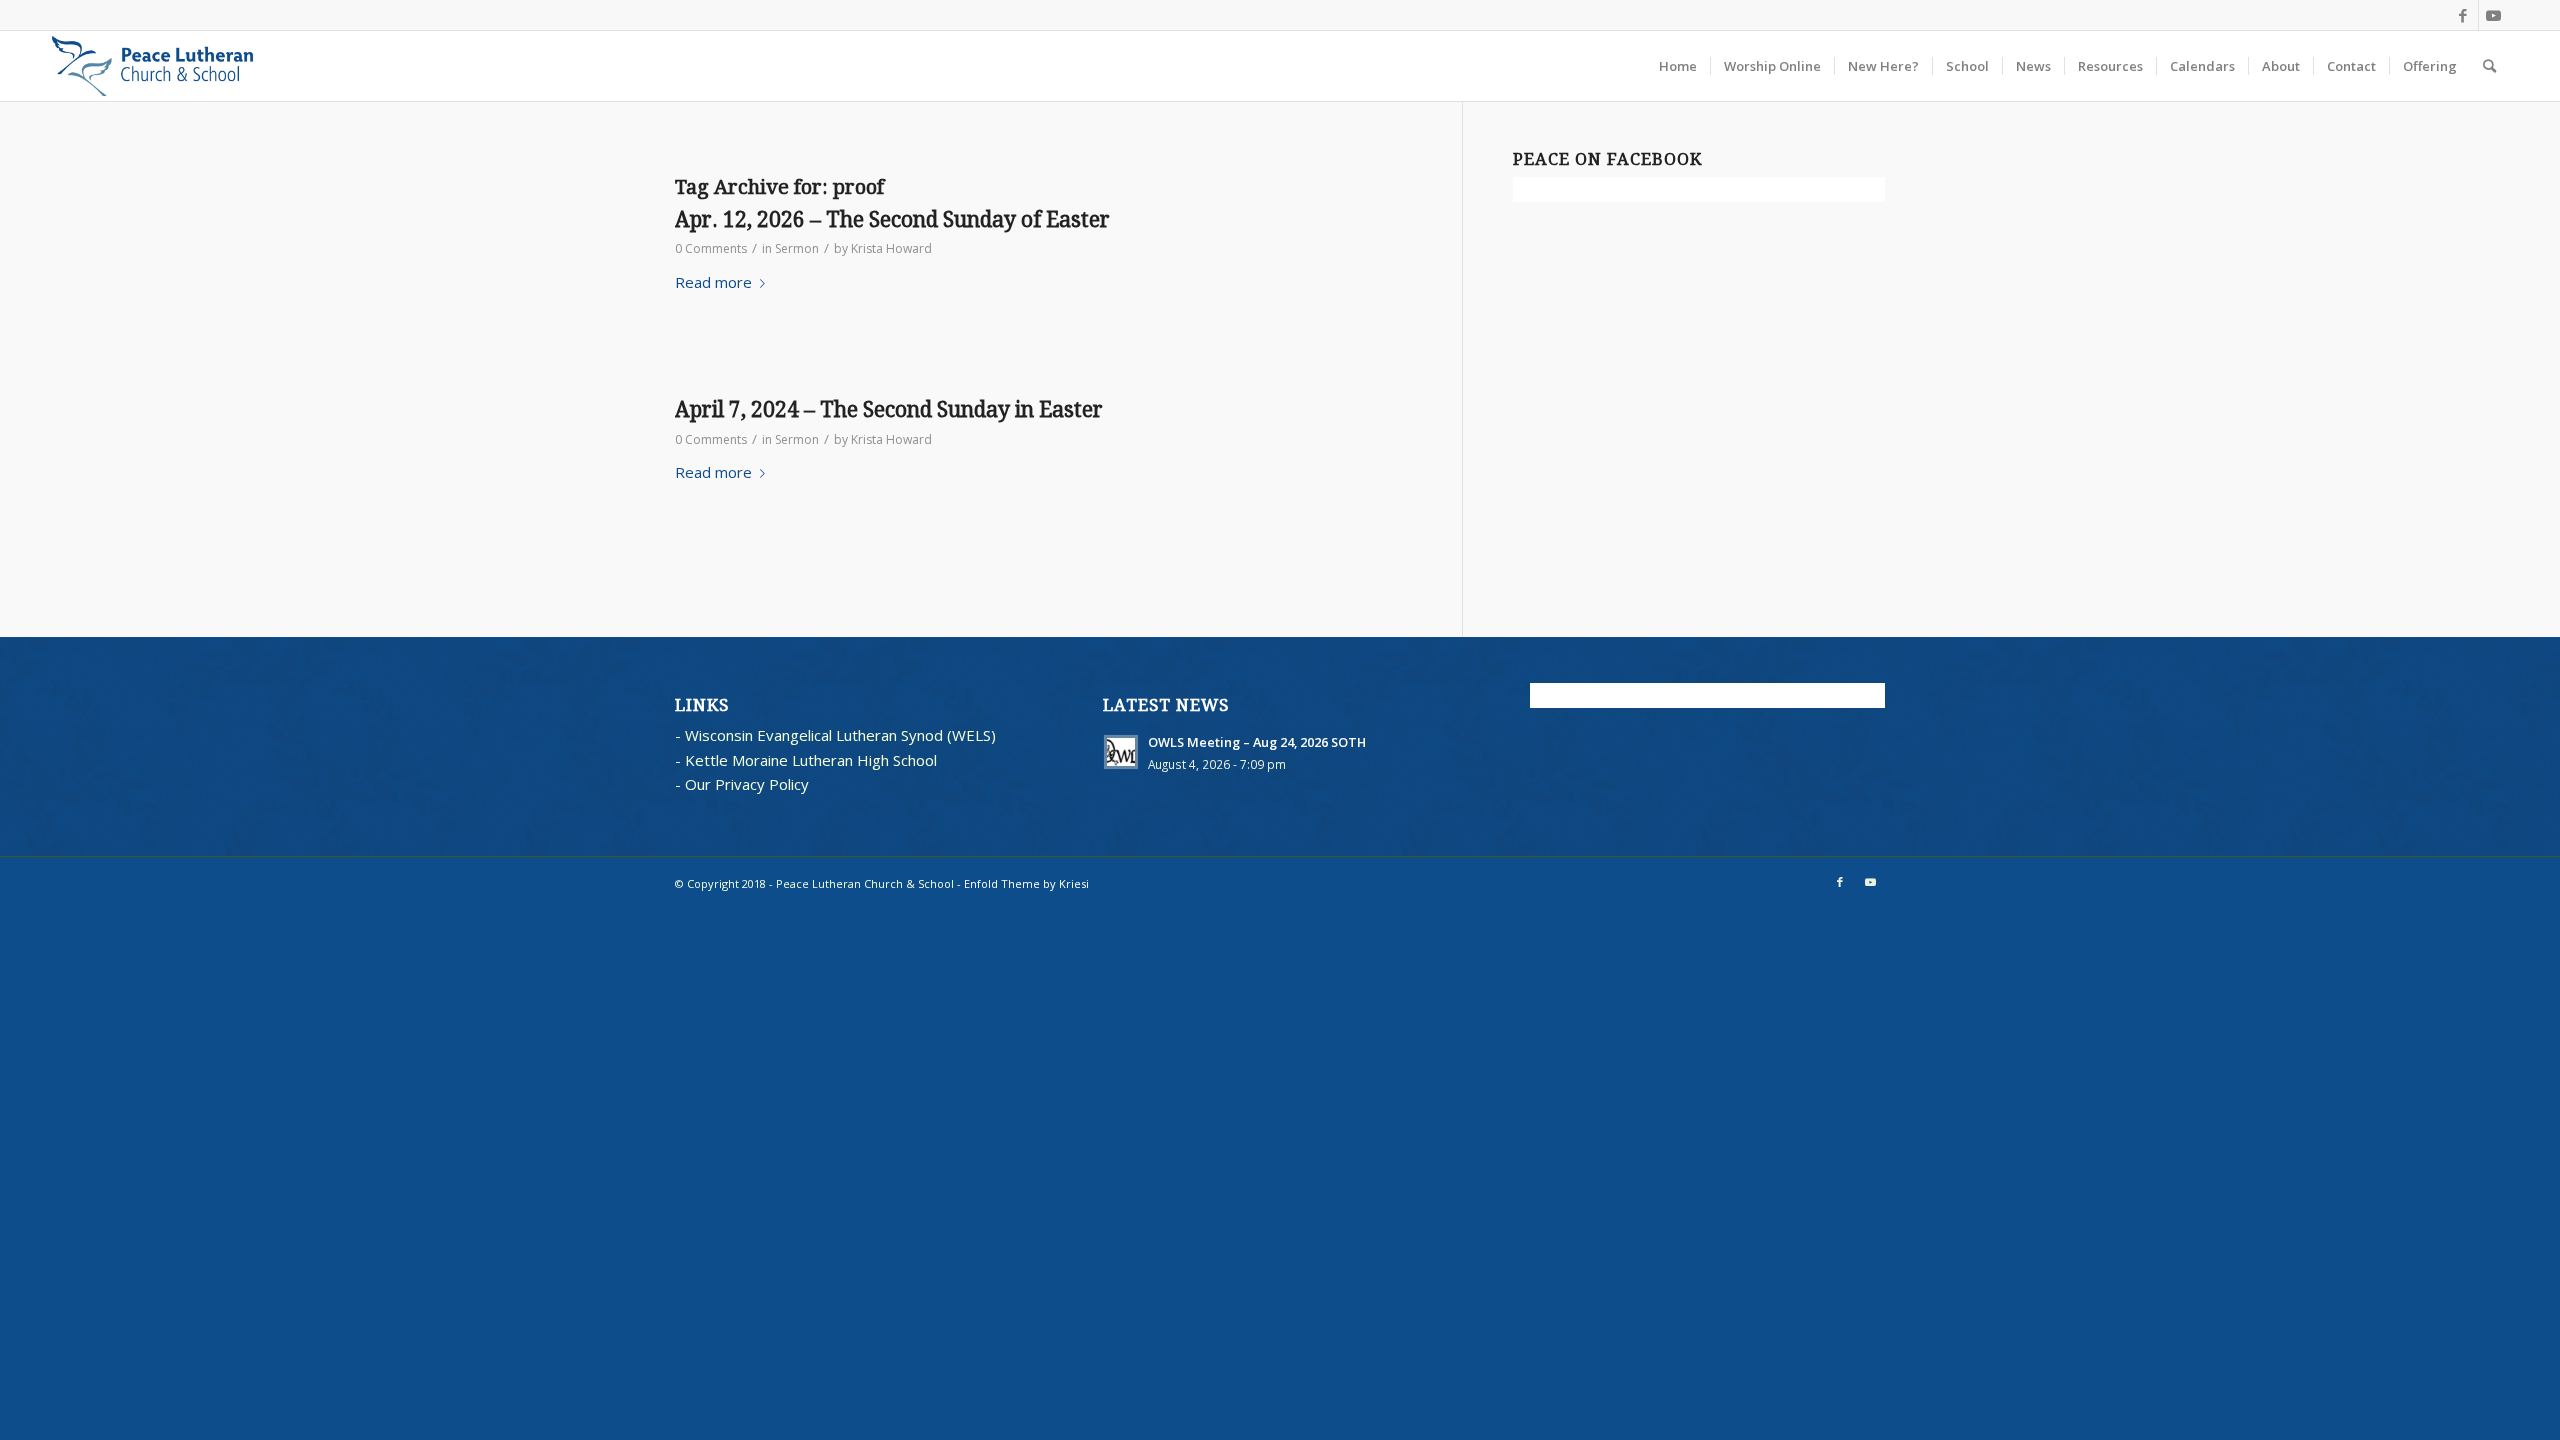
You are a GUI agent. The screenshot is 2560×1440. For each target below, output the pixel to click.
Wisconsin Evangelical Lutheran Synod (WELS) (840, 735)
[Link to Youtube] (2494, 15)
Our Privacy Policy (747, 784)
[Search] (2489, 66)
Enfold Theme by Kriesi (1026, 883)
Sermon (797, 248)
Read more (713, 282)
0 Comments (711, 248)
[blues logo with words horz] (152, 66)
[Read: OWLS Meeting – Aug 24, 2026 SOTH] (1121, 752)
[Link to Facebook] (2463, 15)
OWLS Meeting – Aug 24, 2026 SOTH (1257, 742)
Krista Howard (891, 248)
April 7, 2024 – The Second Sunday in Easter (889, 409)
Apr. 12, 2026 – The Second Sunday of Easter (892, 219)
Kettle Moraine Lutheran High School (811, 760)
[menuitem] (1678, 66)
